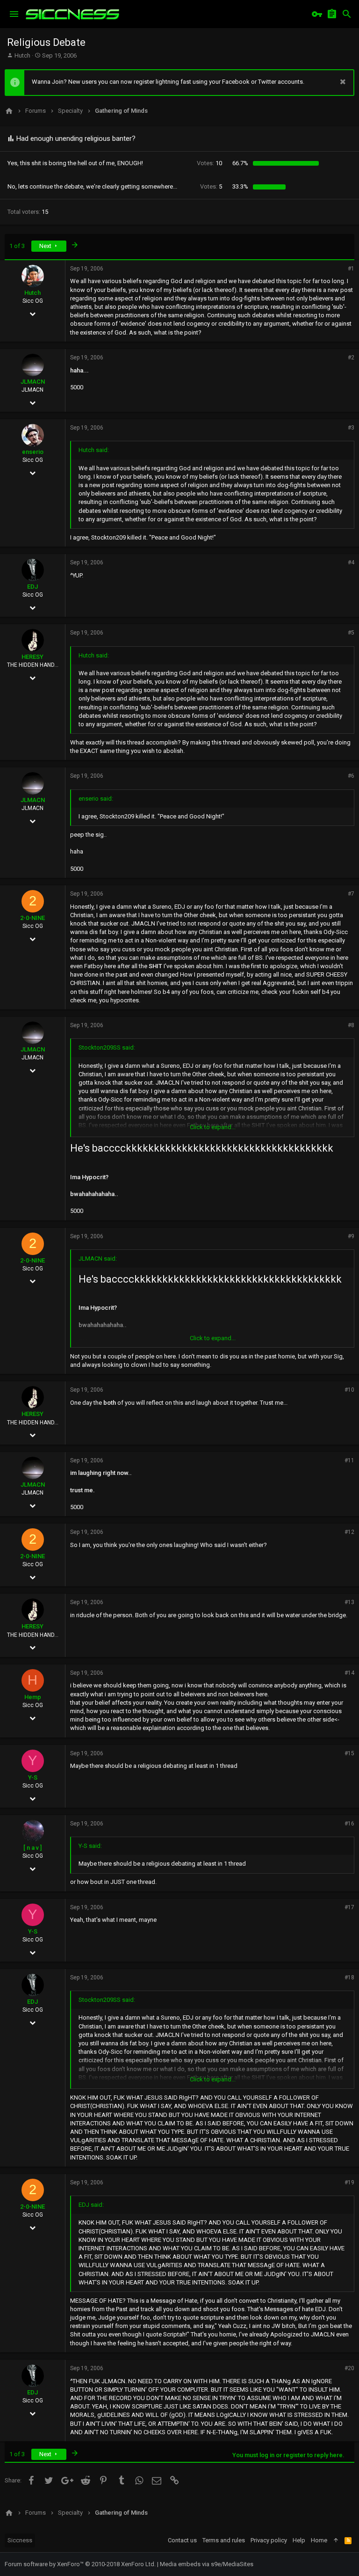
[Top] (336, 2540)
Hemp (33, 1697)
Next (46, 246)
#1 (351, 269)
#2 (351, 358)
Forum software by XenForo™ (80, 2564)
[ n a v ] (32, 1848)
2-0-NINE (32, 918)
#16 (349, 1824)
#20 (349, 2368)
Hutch (22, 55)
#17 (349, 1907)
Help (299, 2540)
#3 (351, 428)
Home (319, 2540)
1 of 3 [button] (17, 246)
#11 (349, 1460)
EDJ (32, 587)
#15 (349, 1753)
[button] (14, 14)
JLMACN (33, 382)
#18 (349, 1978)
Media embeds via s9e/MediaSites (207, 2564)
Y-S (33, 1777)
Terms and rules (224, 2540)
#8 (351, 1025)
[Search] (347, 14)
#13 (349, 1602)
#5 (351, 633)
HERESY (32, 657)
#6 (351, 776)
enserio (33, 452)
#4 (351, 562)
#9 (351, 1236)
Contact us (182, 2540)
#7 (351, 894)
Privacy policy (269, 2540)
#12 (349, 1532)
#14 (349, 1673)
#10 (349, 1390)
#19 (349, 2182)
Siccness (20, 2540)
